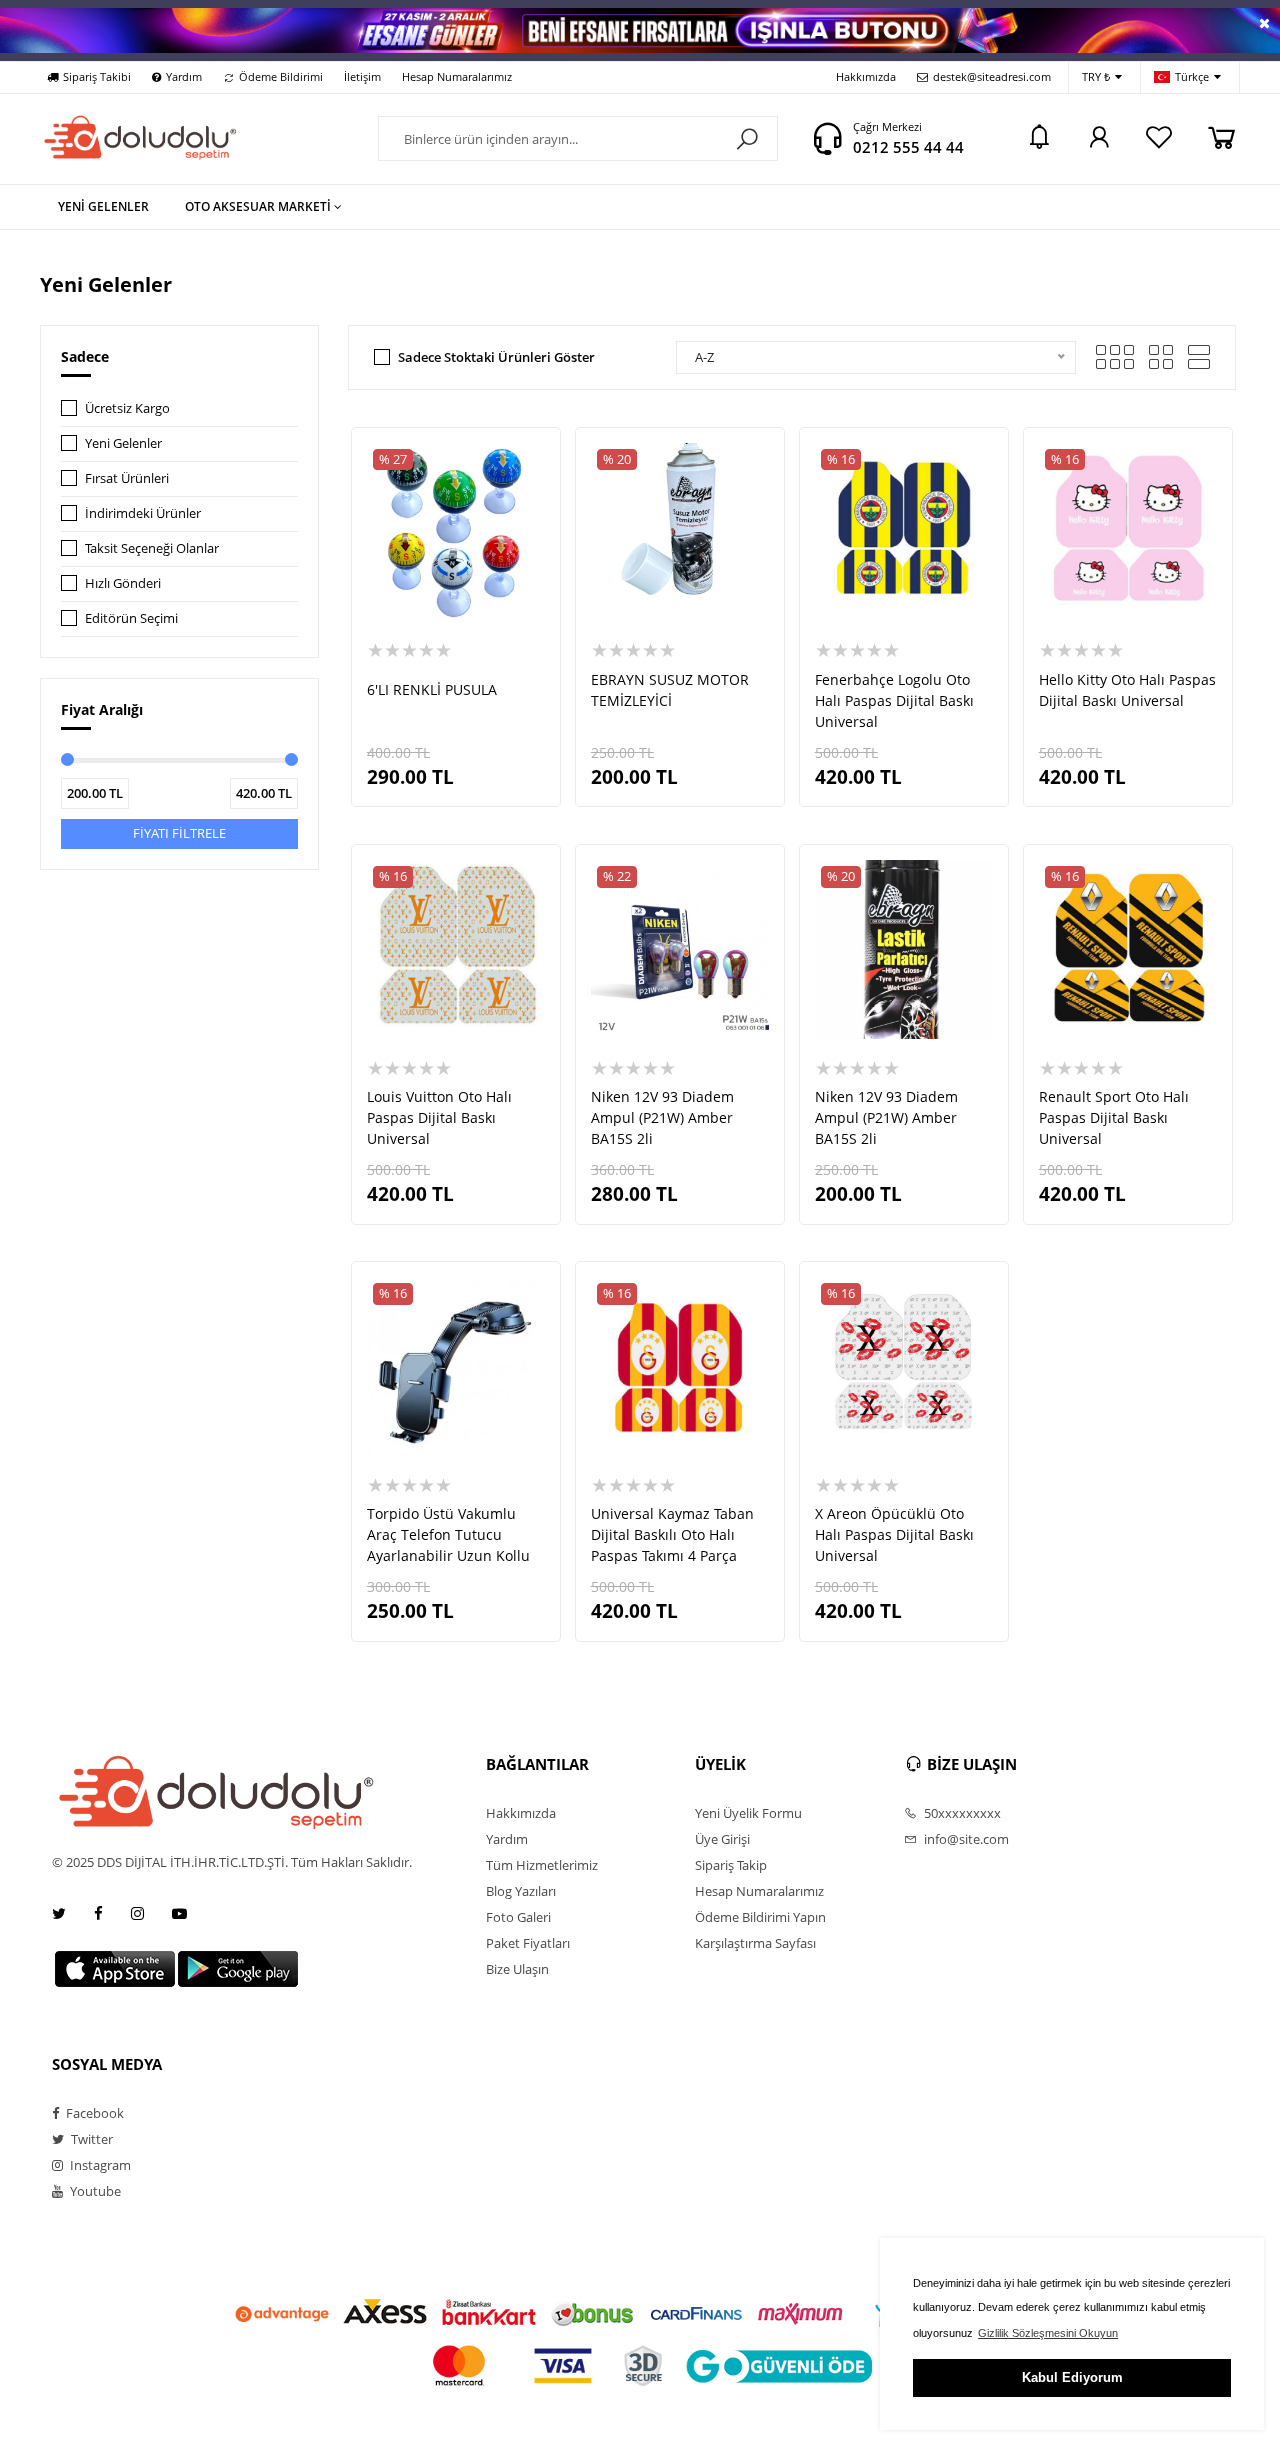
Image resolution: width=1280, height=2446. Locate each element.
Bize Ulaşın (517, 1969)
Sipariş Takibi (97, 76)
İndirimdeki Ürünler (143, 513)
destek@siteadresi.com (992, 76)
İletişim (362, 76)
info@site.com (965, 1839)
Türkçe (1192, 76)
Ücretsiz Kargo (127, 408)
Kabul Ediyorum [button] (1072, 2377)
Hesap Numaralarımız (457, 76)
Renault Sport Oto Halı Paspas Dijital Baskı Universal (1114, 1117)
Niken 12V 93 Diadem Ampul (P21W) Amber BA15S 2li (662, 1117)
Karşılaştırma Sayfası (755, 1943)
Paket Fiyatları (528, 1943)
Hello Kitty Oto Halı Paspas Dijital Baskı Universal (1127, 690)
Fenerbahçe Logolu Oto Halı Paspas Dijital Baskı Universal (894, 700)
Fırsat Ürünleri (127, 478)
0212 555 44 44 (908, 147)
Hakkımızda (866, 76)
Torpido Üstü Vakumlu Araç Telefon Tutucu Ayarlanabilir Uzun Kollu (448, 1534)
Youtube (94, 2191)
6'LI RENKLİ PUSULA (432, 689)
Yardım (184, 76)
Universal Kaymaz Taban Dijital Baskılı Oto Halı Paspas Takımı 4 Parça (672, 1534)
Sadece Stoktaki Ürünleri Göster (496, 357)
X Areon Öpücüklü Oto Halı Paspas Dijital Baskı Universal (894, 1534)
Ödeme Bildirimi (281, 76)
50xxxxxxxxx (961, 1813)
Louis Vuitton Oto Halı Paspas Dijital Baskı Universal (439, 1117)
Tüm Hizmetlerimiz (542, 1865)
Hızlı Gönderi (123, 583)
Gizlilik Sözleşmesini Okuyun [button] (1048, 2333)
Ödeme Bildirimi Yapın (760, 1917)
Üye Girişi (722, 1839)
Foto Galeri (518, 1917)
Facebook (93, 2113)
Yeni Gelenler (123, 443)
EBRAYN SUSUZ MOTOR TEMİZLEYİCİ (670, 690)
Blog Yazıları (521, 1891)
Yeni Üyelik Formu (748, 1813)
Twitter (90, 2139)
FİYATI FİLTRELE (179, 833)
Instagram (99, 2165)
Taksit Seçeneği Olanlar (152, 548)
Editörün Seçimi (131, 618)
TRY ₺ (1096, 76)
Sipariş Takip (731, 1865)
